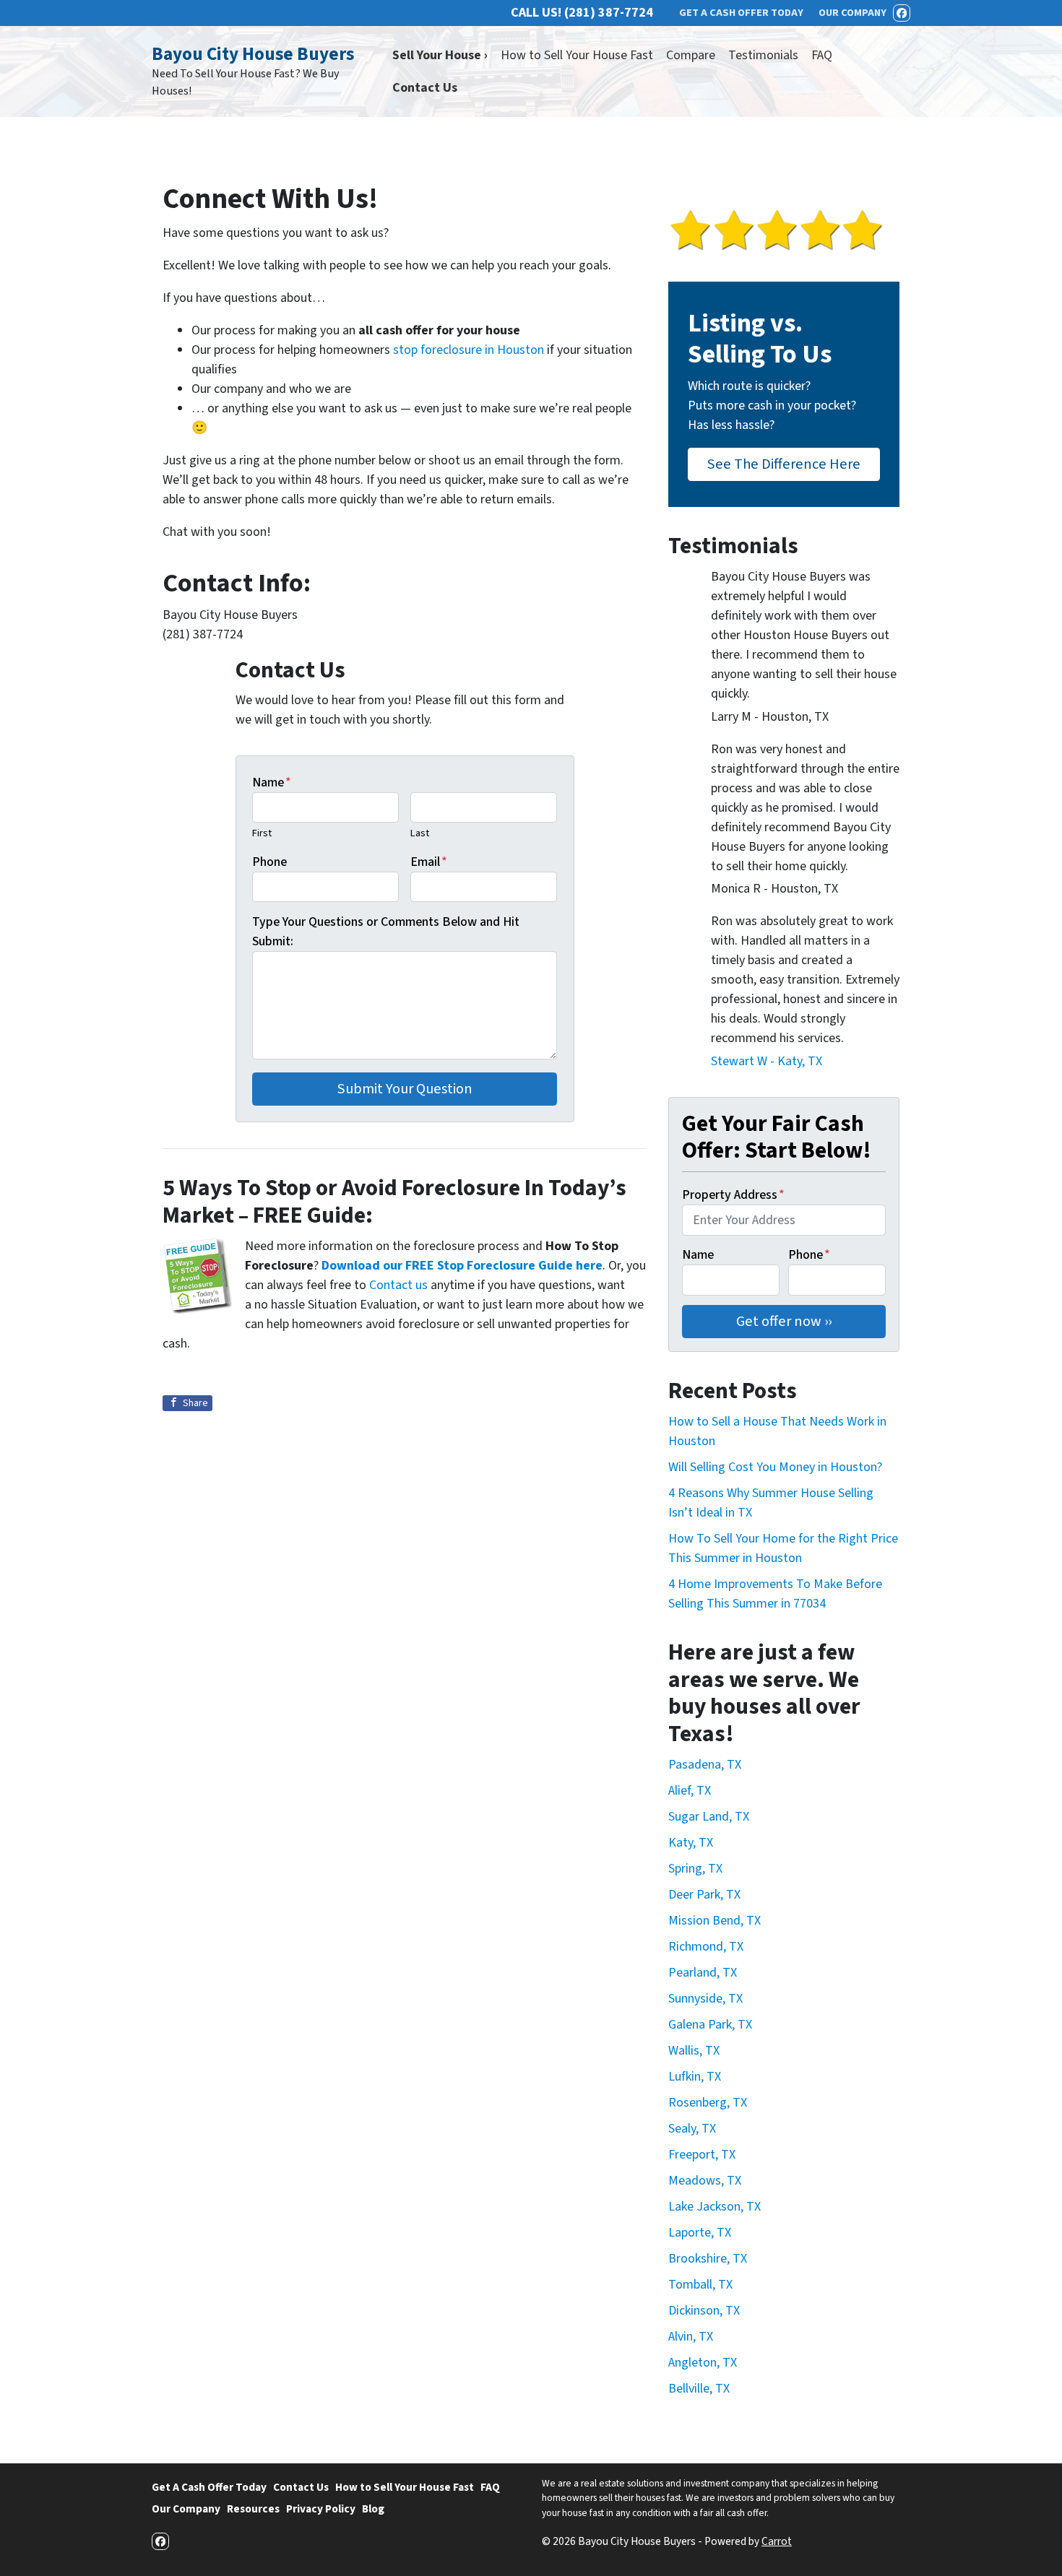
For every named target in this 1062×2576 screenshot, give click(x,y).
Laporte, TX (700, 2233)
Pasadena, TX (705, 1765)
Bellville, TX (699, 2389)
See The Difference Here (784, 464)
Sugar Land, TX (709, 1817)
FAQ (822, 55)
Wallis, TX (694, 2051)
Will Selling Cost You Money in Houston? (775, 1467)
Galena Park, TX (710, 2025)
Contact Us (425, 88)
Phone (269, 862)
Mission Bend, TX (715, 1921)
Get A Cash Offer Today (209, 2487)
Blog (373, 2509)
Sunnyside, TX (705, 1999)
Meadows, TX (705, 2181)
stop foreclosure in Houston (469, 350)
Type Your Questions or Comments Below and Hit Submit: (386, 932)
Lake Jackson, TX (715, 2207)
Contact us (398, 1285)
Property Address (733, 1195)
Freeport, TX (702, 2155)
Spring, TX (695, 1869)
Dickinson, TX (704, 2311)
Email (429, 862)
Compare (691, 55)
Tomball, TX (700, 2285)
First (262, 833)
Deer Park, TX (704, 1895)
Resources (253, 2509)
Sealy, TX (692, 2129)
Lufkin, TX (695, 2077)
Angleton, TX (703, 2363)
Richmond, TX (706, 1947)
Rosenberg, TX (708, 2103)
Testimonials (763, 55)
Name (272, 782)
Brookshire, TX (708, 2259)
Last (420, 833)
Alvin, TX (691, 2337)
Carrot (777, 2541)
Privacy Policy (321, 2509)
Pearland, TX (703, 1973)
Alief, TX (690, 1791)
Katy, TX (691, 1843)
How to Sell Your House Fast (577, 55)
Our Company (186, 2509)
